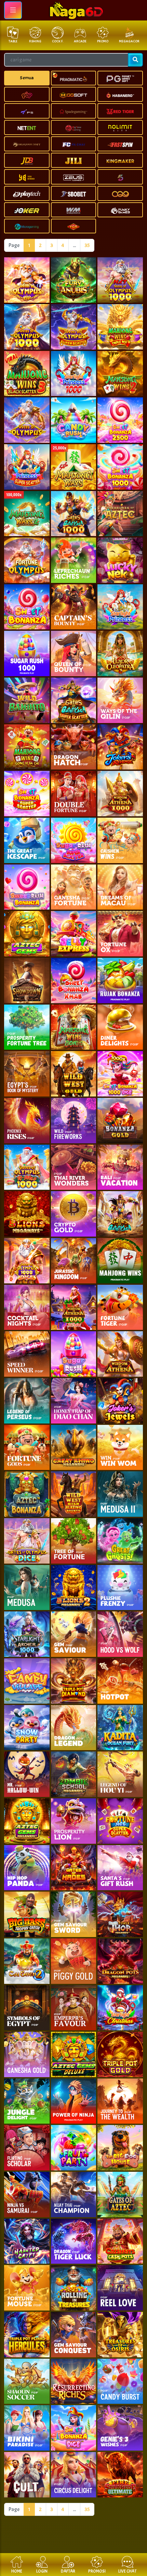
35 (87, 245)
